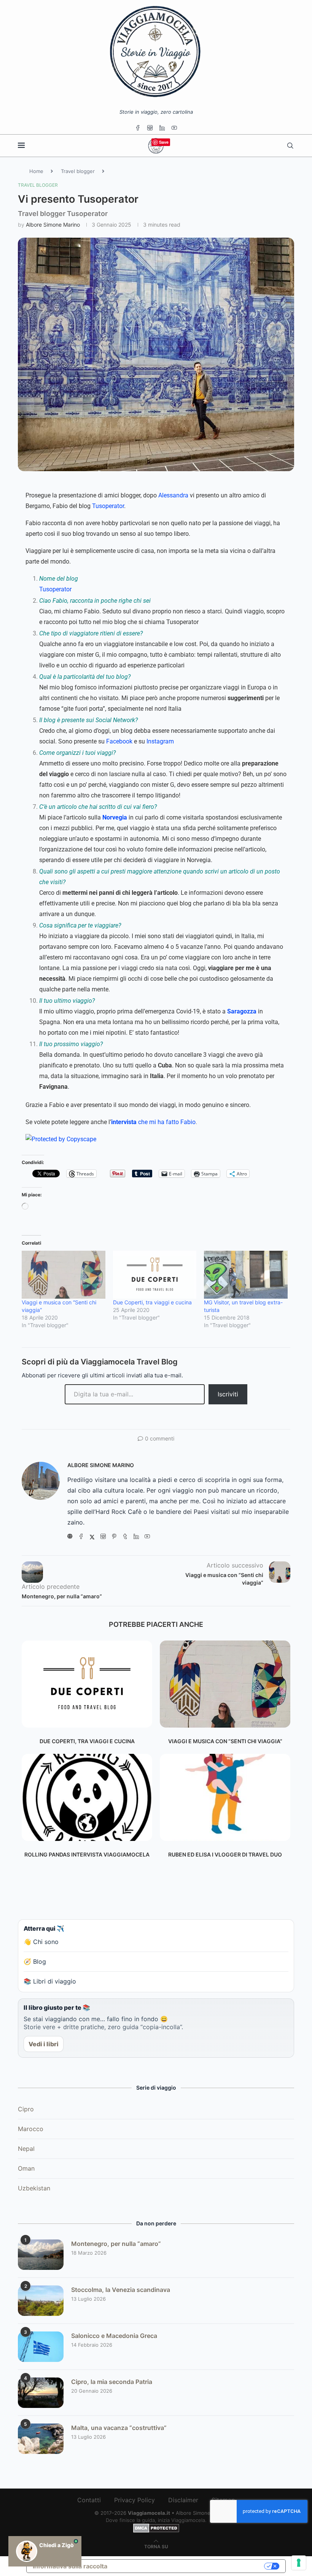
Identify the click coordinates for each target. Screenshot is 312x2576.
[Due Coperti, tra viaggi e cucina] (155, 1275)
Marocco (31, 2129)
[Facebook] (138, 128)
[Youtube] (174, 128)
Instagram (160, 741)
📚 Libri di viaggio (50, 1981)
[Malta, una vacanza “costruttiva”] (41, 2439)
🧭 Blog (35, 1961)
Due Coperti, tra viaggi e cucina (152, 1302)
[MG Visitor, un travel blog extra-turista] (246, 1275)
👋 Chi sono (41, 1942)
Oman (26, 2168)
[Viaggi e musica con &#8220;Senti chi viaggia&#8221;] (64, 1275)
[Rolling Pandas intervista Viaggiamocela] (87, 1797)
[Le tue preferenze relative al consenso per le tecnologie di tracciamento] (299, 2563)
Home (36, 171)
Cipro (26, 2109)
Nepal (26, 2149)
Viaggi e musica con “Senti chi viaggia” (225, 1741)
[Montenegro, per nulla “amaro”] (41, 2255)
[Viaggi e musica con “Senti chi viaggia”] (225, 1684)
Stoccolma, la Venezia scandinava (121, 2290)
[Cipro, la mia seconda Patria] (41, 2393)
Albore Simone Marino (53, 225)
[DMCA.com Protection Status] (156, 2527)
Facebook (119, 741)
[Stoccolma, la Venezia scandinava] (41, 2301)
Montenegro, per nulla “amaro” (116, 2244)
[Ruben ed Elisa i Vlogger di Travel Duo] (225, 1797)
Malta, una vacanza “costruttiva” (119, 2428)
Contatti (89, 2500)
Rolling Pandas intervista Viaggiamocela (87, 1854)
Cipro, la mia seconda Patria (112, 2382)
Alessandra (173, 495)
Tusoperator (108, 506)
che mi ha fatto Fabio (153, 1122)
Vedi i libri (44, 2044)
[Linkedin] (162, 128)
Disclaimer (183, 2500)
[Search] (290, 146)
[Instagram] (150, 128)
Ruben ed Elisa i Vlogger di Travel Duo (225, 1854)
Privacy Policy (135, 2500)
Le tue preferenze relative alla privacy (189, 2566)
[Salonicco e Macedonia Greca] (41, 2347)
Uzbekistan (34, 2188)
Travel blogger (78, 171)
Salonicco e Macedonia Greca (114, 2336)
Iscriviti (228, 1394)
